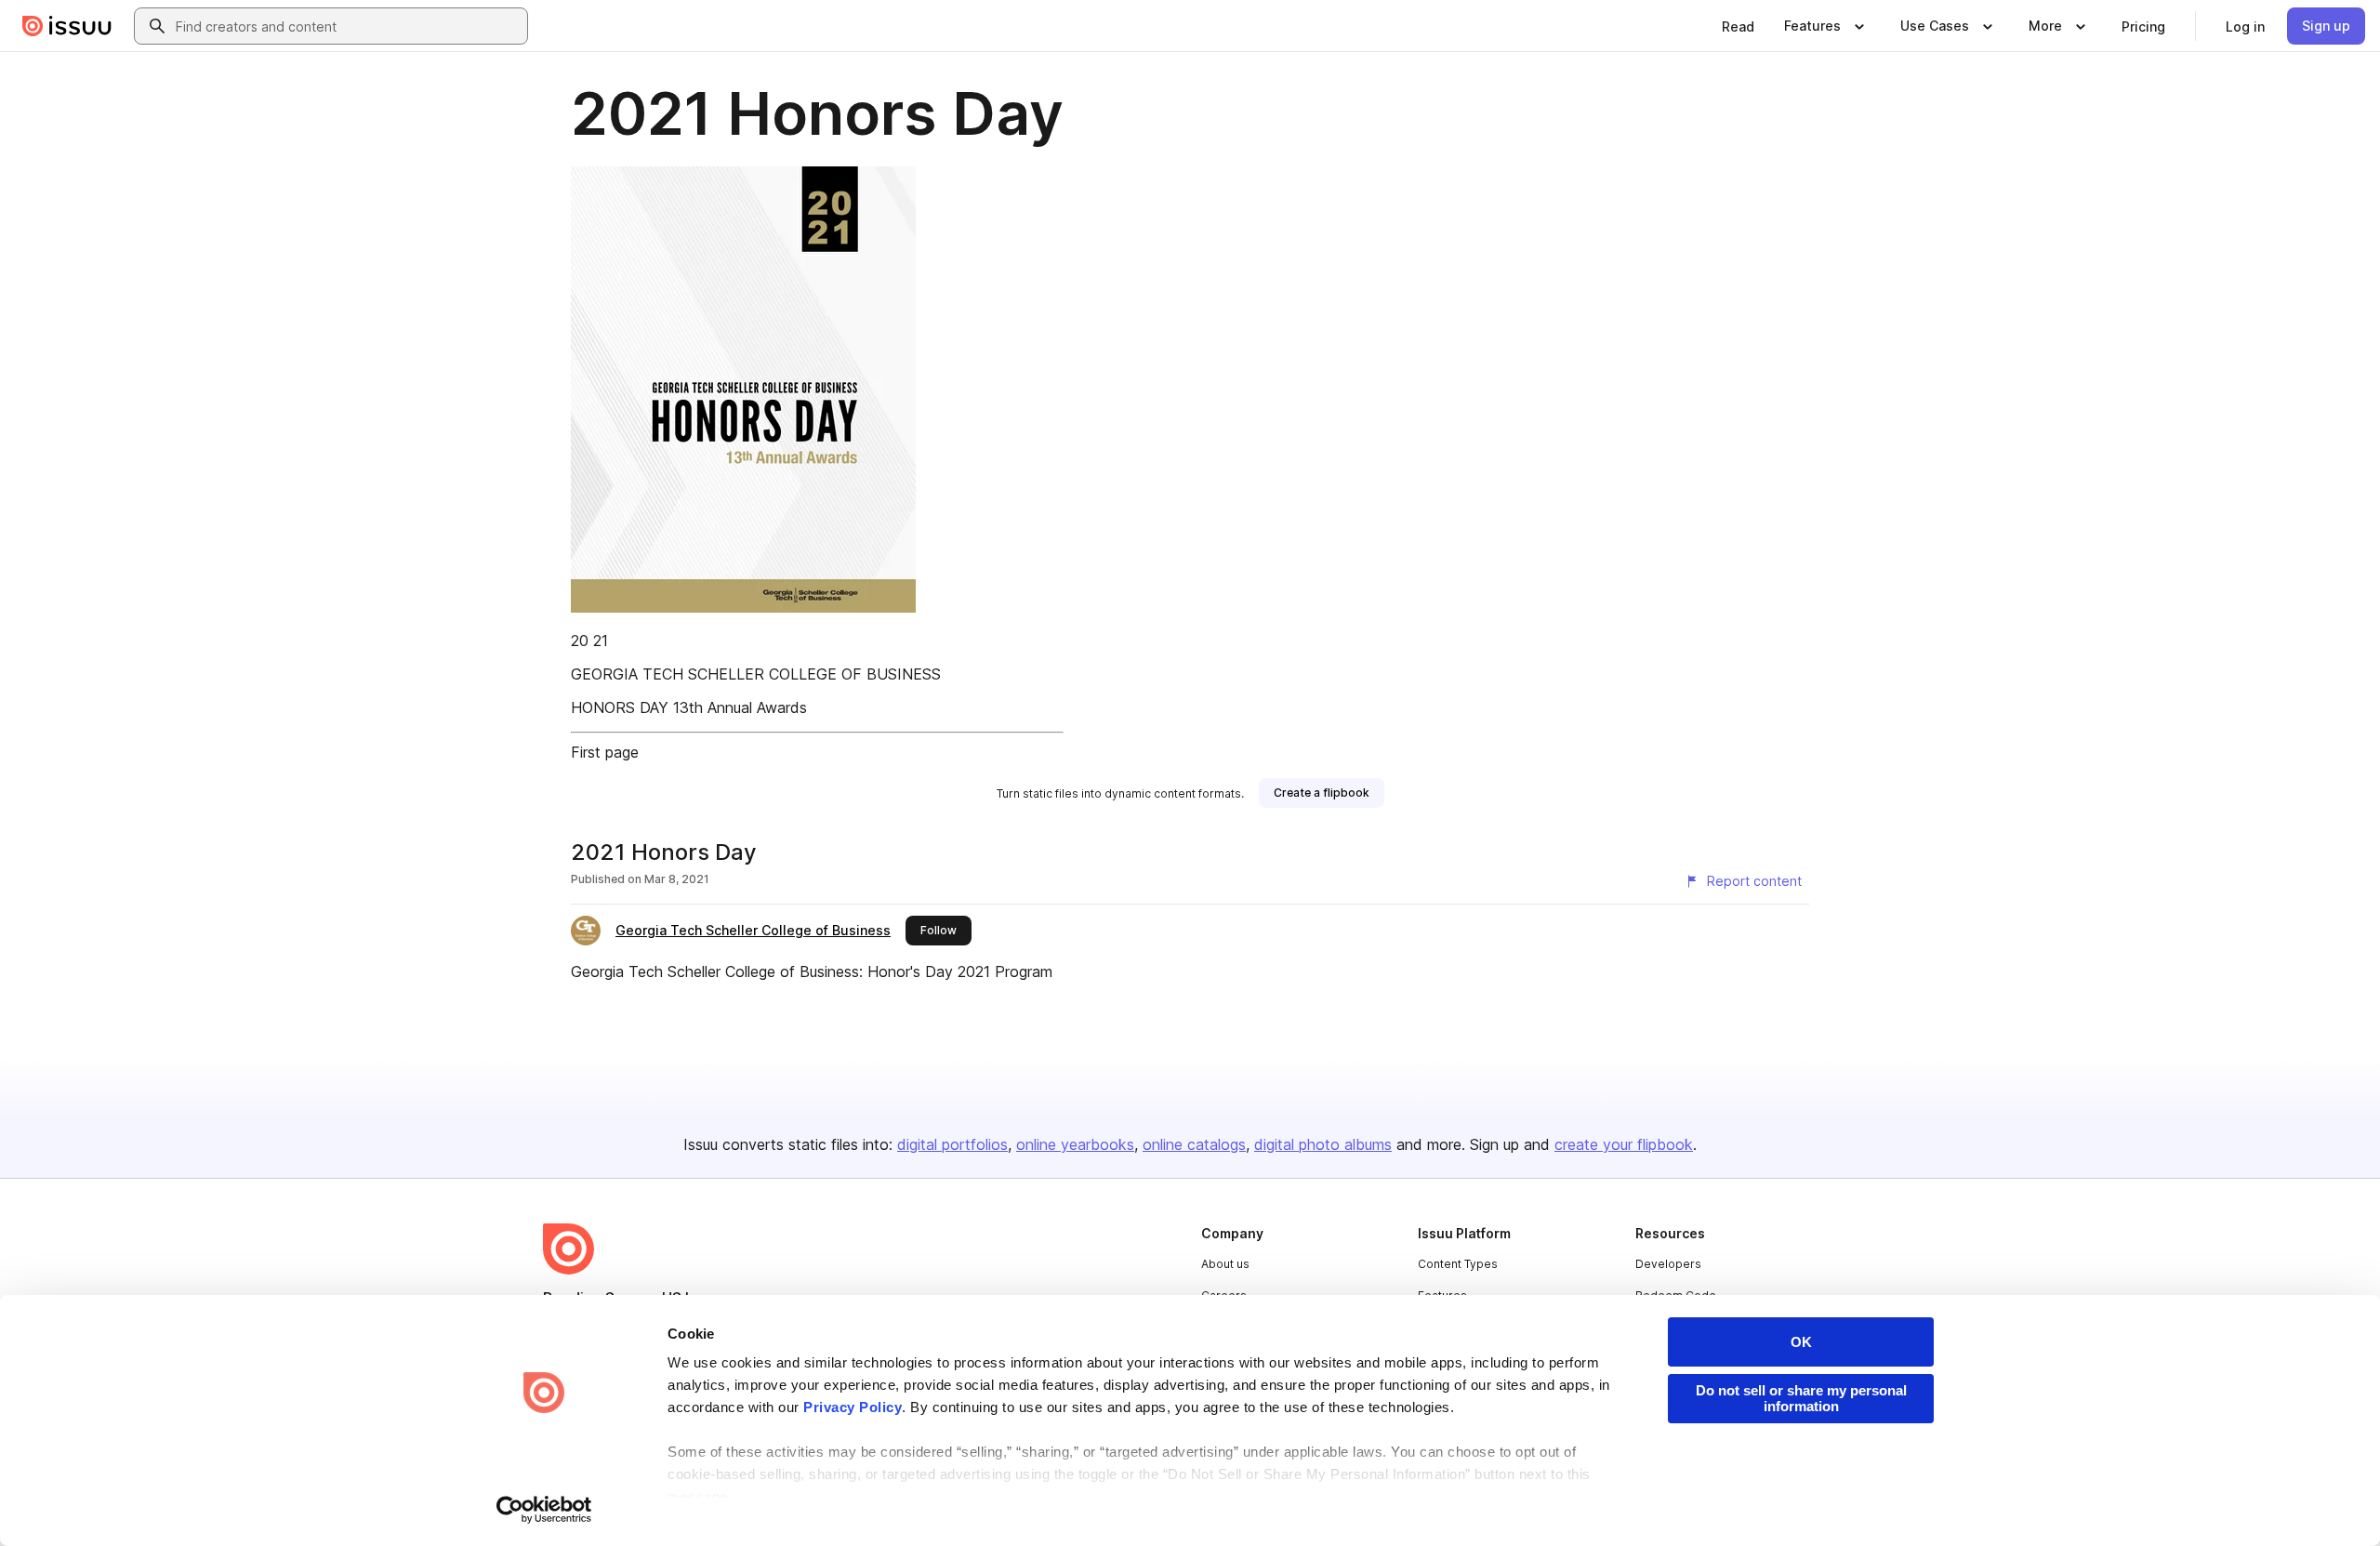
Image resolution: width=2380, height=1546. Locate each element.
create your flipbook (1624, 1144)
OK (1801, 1342)
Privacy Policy (853, 1407)
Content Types (1458, 1264)
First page (605, 752)
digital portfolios (952, 1144)
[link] (1738, 26)
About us (1225, 1264)
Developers (1668, 1264)
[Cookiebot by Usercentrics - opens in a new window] (544, 1510)
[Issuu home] (67, 26)
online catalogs (1194, 1144)
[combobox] (348, 26)
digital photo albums (1323, 1144)
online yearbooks (1075, 1144)
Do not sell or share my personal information (1801, 1398)
